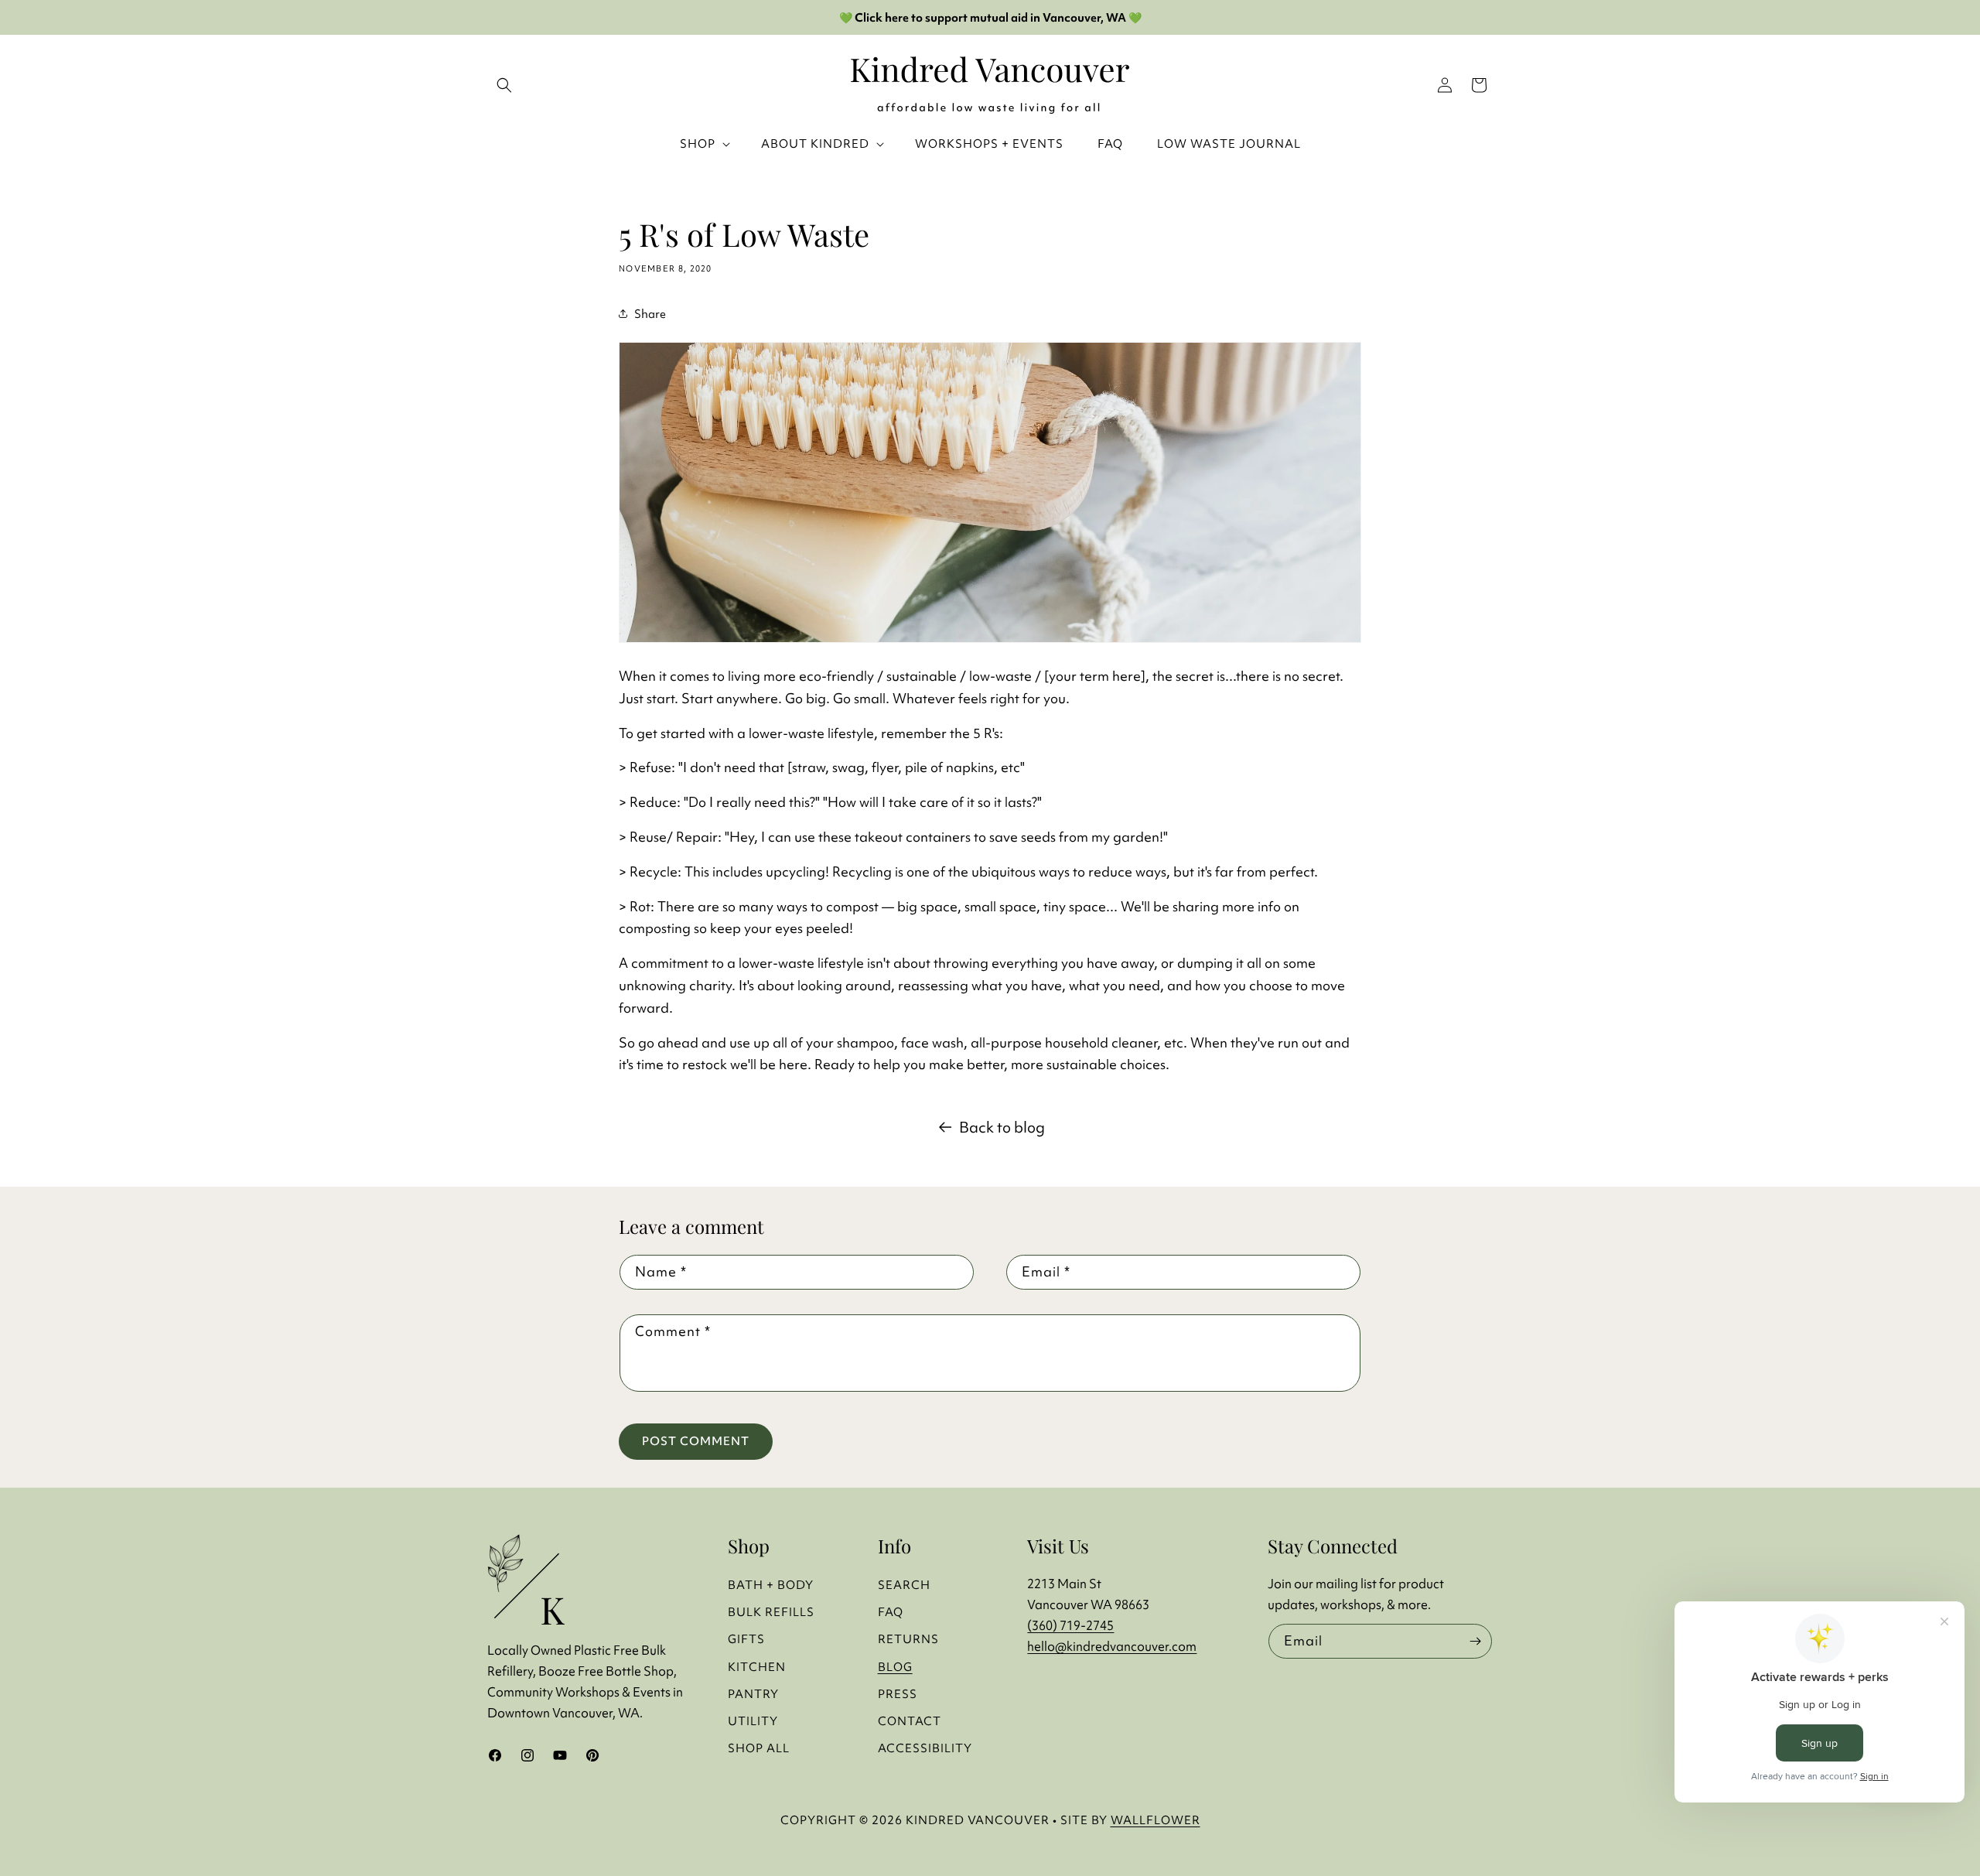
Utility (753, 1721)
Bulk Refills (771, 1612)
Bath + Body (771, 1585)
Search (904, 1585)
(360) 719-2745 (1070, 1625)
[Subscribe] (1475, 1641)
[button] (1479, 85)
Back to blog (1002, 1127)
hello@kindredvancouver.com (1112, 1646)
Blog (895, 1667)
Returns (908, 1639)
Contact (910, 1721)
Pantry (753, 1694)
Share (650, 314)
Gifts (746, 1639)
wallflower (1156, 1820)
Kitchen (757, 1667)
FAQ (891, 1612)
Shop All (759, 1748)
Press (898, 1694)
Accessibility (925, 1748)
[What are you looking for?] (504, 85)
